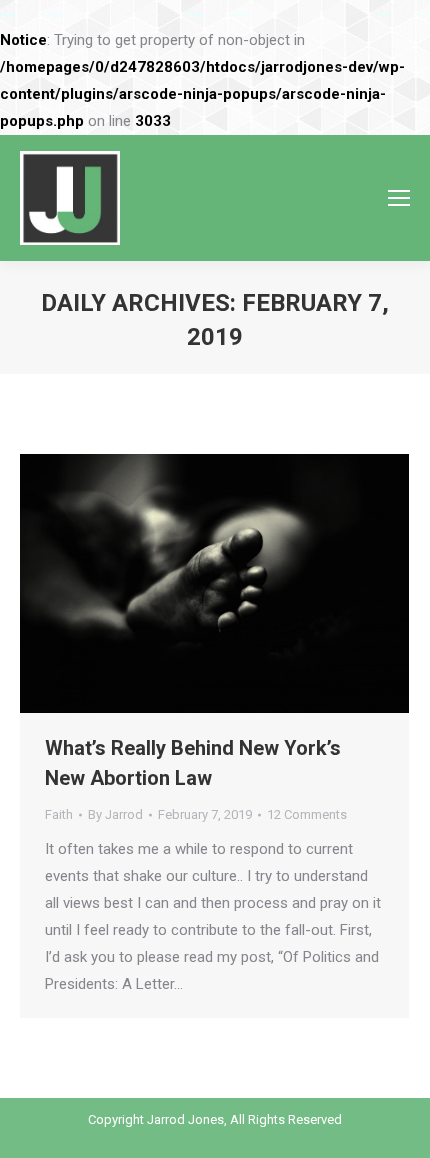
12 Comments (307, 814)
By (115, 814)
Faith (59, 814)
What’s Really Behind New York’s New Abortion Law (193, 763)
